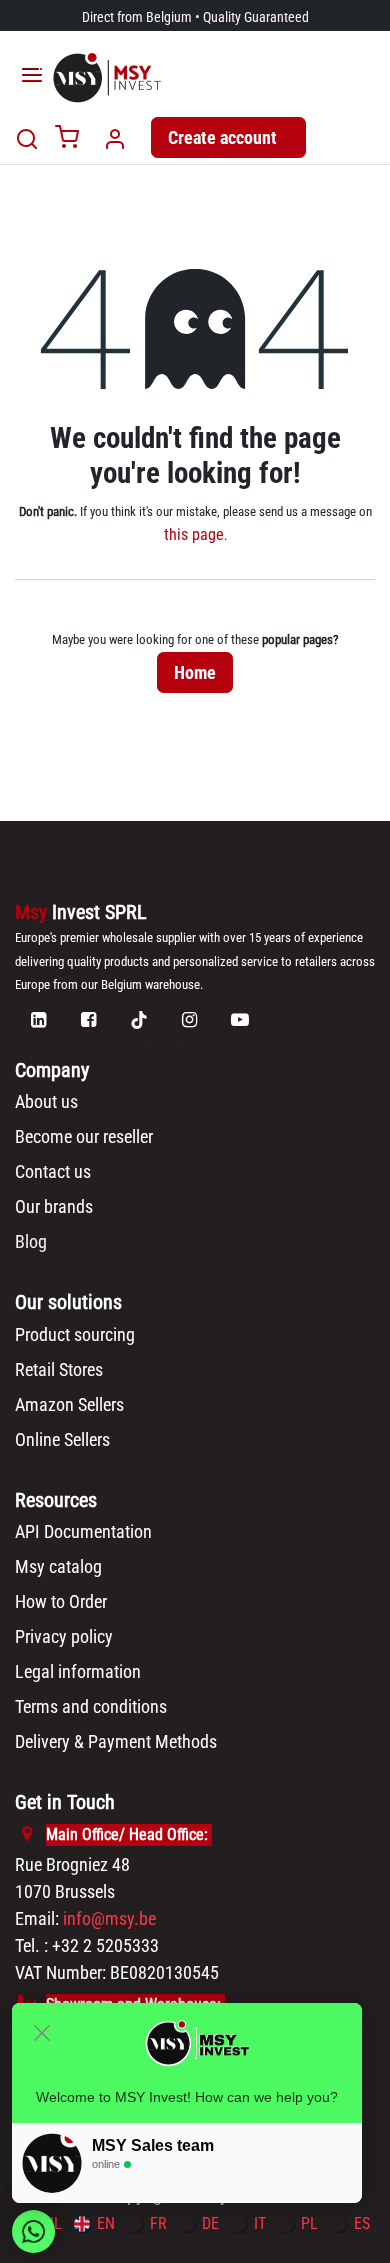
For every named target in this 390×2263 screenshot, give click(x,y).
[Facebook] (89, 1020)
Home (195, 672)
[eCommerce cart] (67, 138)
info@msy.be (109, 1918)
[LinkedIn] (38, 1020)
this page (194, 534)
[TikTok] (139, 1020)
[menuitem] (94, 2223)
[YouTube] (240, 1020)
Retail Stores (59, 1369)
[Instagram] (189, 1020)
